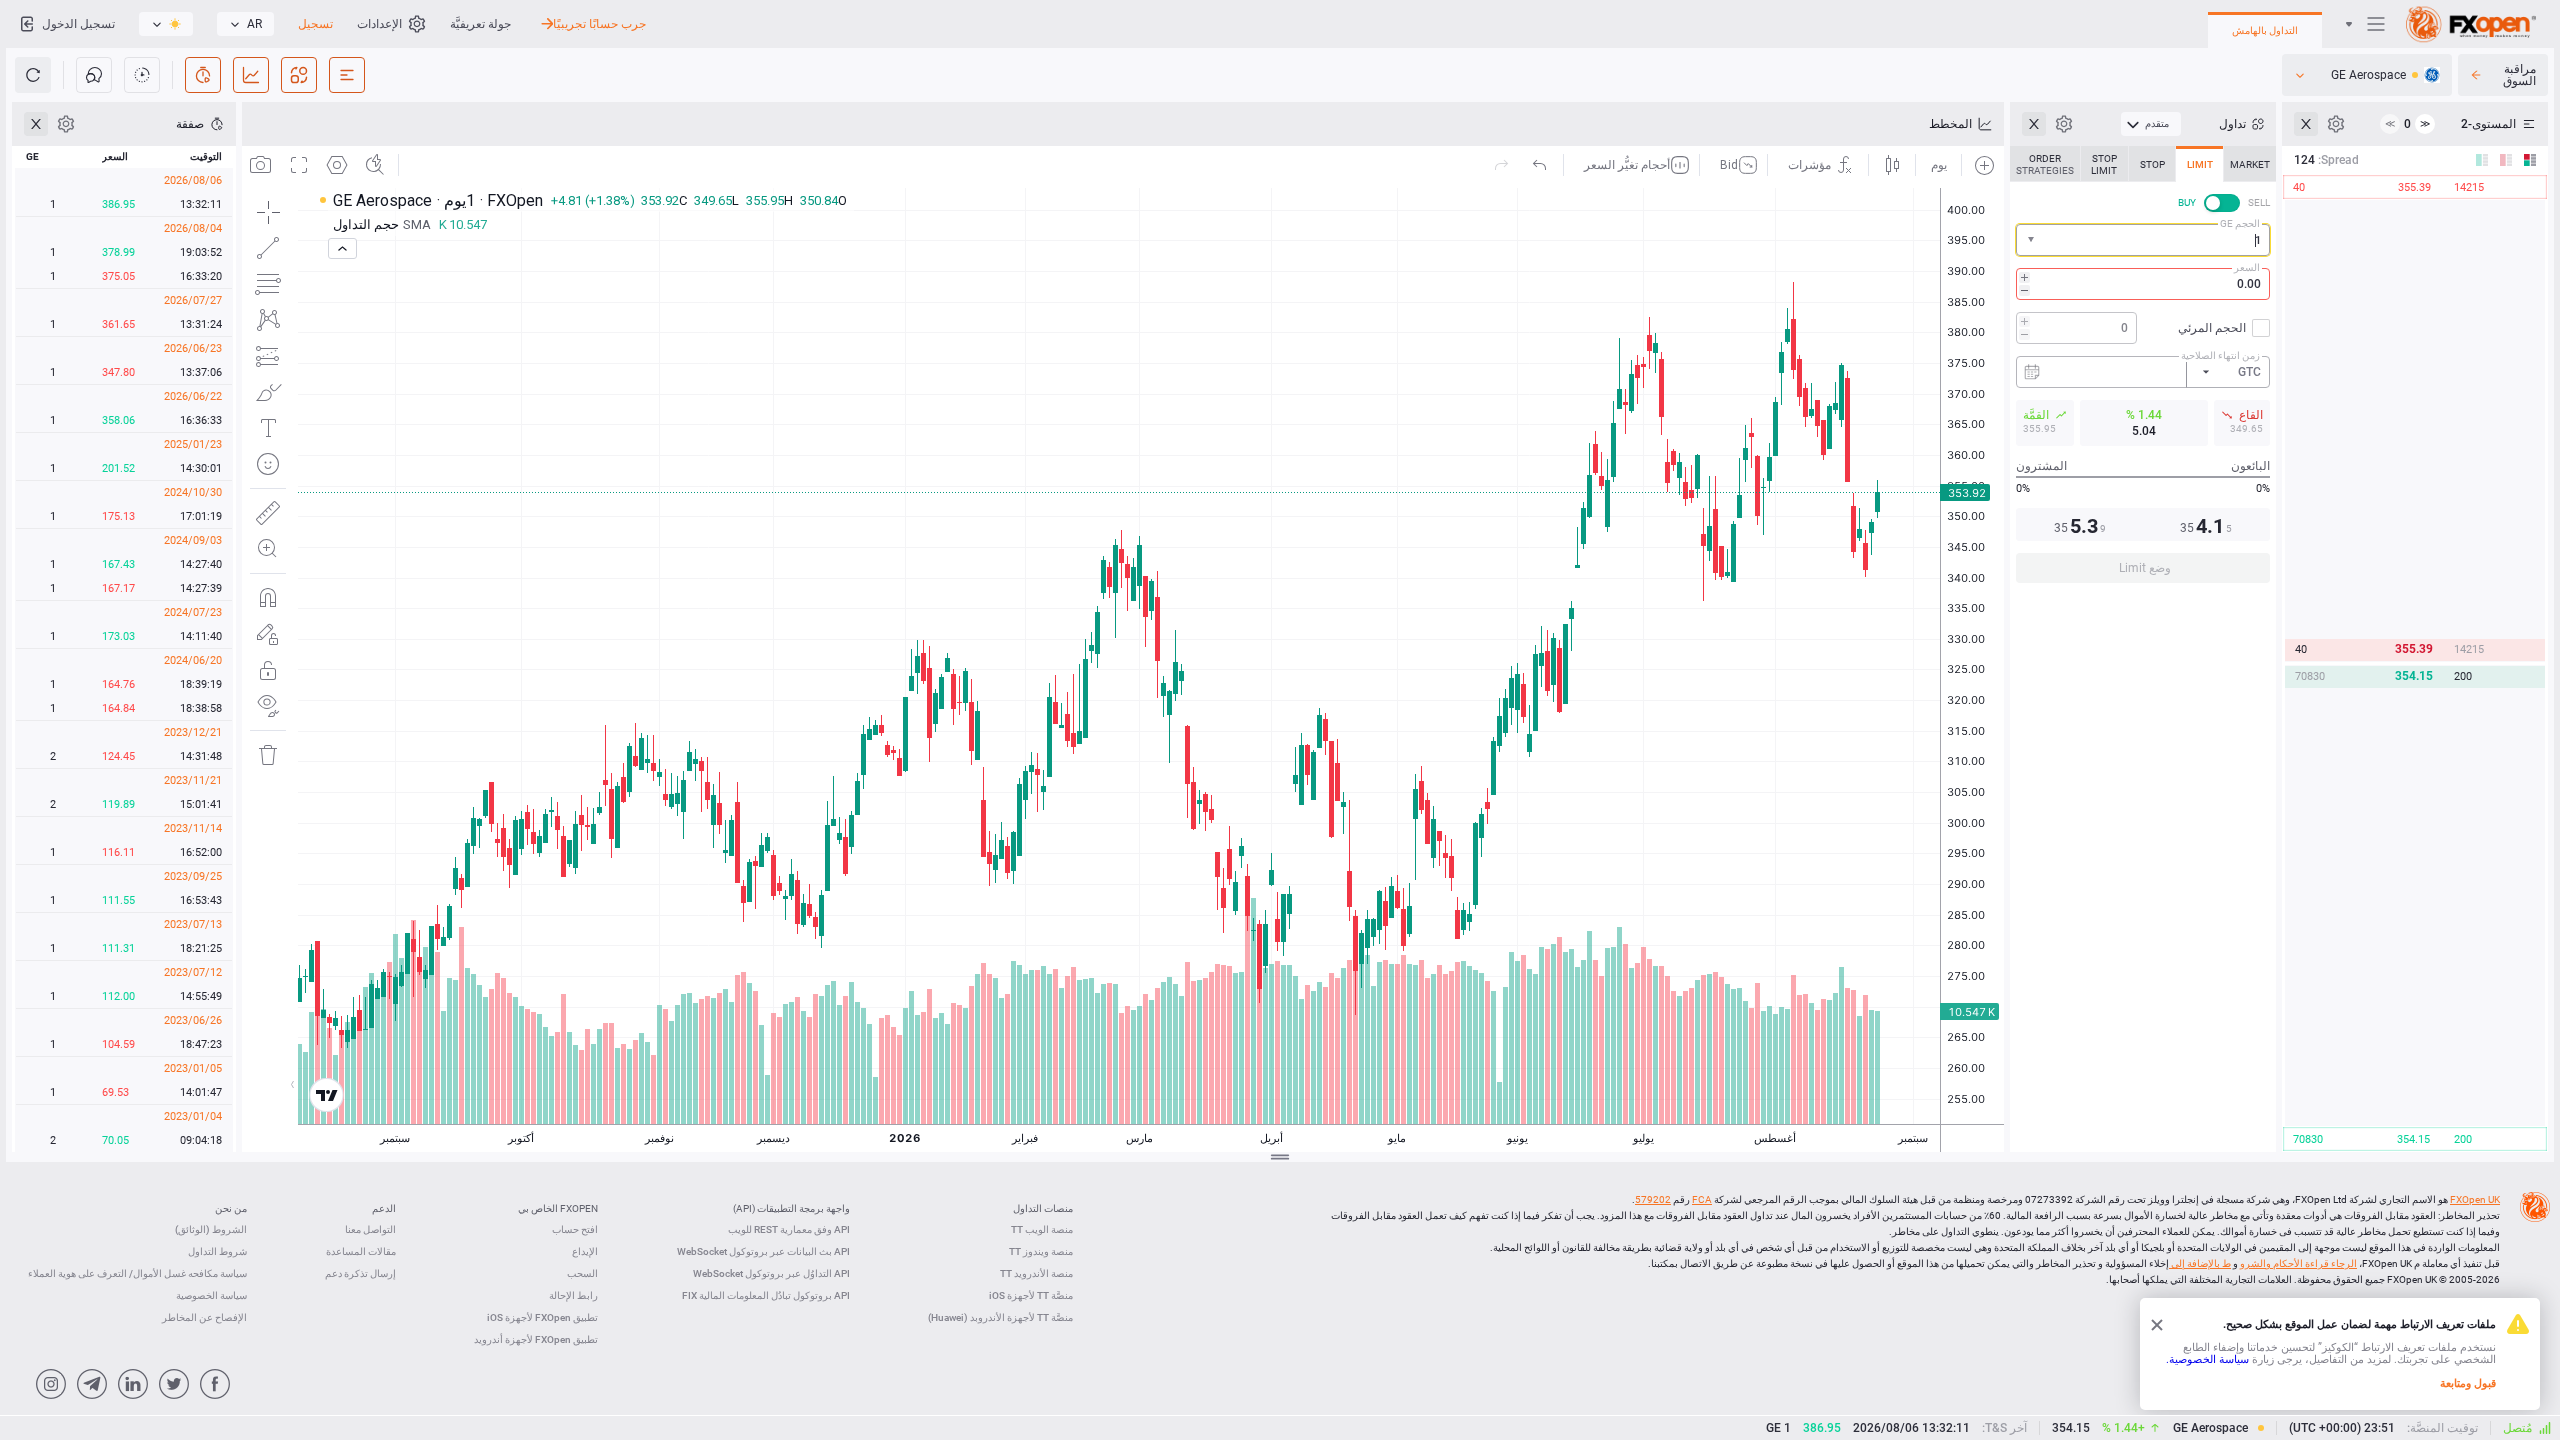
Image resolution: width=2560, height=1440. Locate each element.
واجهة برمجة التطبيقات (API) (791, 1208)
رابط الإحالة (573, 1295)
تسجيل (315, 24)
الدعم (384, 1208)
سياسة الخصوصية (211, 1295)
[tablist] (2143, 370)
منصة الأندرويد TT (1036, 1273)
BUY (2187, 202)
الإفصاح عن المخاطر (204, 1317)
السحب (582, 1273)
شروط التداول (217, 1251)
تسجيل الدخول (78, 24)
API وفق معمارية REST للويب (789, 1229)
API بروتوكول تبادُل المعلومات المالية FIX (766, 1295)
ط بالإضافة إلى (2200, 1263)
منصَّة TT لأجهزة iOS (1031, 1295)
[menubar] (2151, 124)
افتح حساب (575, 1229)
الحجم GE (2240, 223)
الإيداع (585, 1251)
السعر (2247, 267)
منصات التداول (1043, 1208)
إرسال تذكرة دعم (360, 1273)
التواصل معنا (370, 1229)
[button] (2029, 240)
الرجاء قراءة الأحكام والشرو (2298, 1263)
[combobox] (2143, 240)
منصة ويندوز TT (1041, 1251)
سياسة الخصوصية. (2207, 1359)
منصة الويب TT (1042, 1229)
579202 (1653, 1199)
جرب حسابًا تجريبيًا (599, 24)
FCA (1702, 1199)
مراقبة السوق (2519, 75)
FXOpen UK (2475, 1199)
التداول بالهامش (2265, 30)
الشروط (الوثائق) (211, 1229)
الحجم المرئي (2212, 328)
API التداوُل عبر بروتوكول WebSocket (771, 1273)
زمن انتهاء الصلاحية (2220, 355)
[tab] (2250, 164)
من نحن (231, 1208)
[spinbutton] (2143, 284)
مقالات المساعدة (361, 1251)
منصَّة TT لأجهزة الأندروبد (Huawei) (1000, 1317)
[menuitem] (2151, 124)
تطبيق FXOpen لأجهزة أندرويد (536, 1339)
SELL (2259, 202)
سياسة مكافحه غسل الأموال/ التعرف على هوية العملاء (137, 1273)
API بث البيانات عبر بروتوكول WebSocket (763, 1251)
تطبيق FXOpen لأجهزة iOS (542, 1317)
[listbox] (245, 24)
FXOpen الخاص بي (558, 1208)
